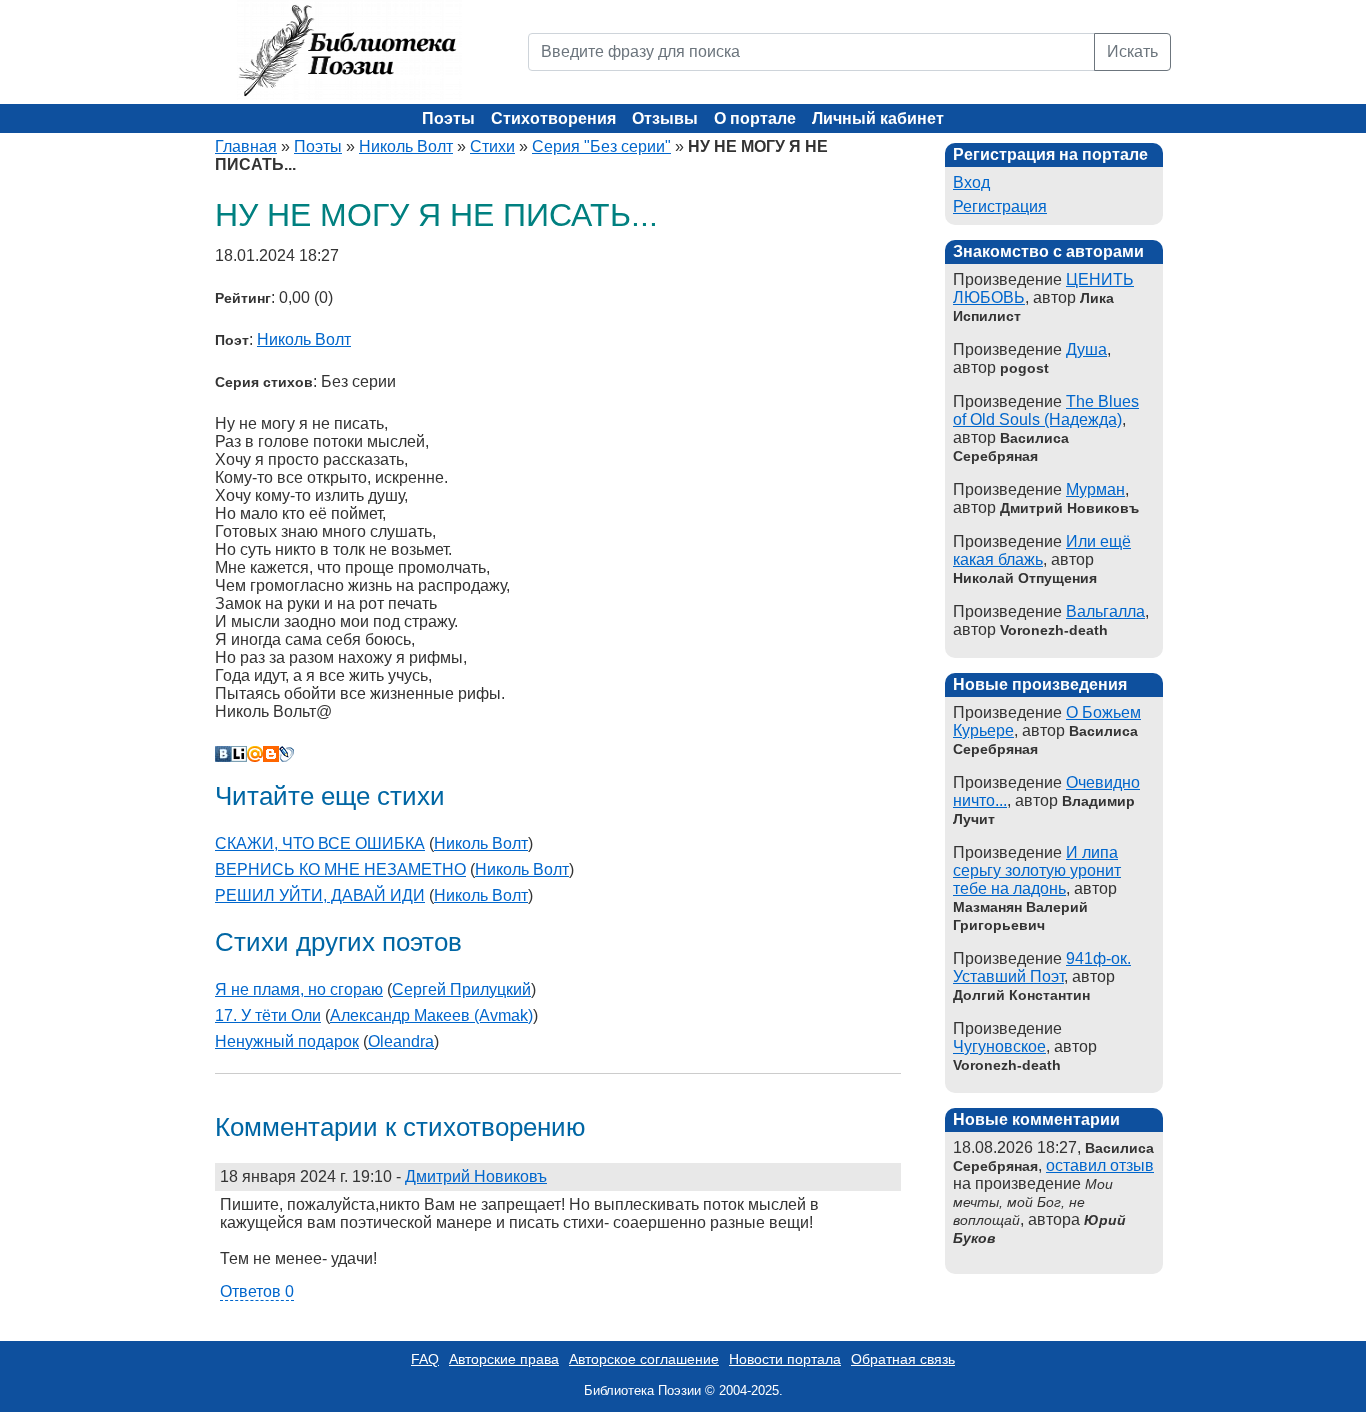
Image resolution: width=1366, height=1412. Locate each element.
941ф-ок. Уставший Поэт (1042, 967)
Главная (246, 146)
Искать (1132, 51)
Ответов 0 (257, 1291)
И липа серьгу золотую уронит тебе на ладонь (1037, 870)
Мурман (1095, 489)
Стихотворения (553, 118)
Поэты (448, 118)
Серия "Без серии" (601, 146)
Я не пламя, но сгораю (299, 989)
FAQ (425, 1359)
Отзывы (665, 118)
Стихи (492, 146)
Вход (971, 182)
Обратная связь (903, 1359)
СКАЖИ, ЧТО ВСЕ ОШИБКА (320, 843)
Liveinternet (239, 754)
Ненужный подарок (287, 1041)
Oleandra (401, 1041)
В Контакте (223, 754)
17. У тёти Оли (268, 1015)
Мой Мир (255, 754)
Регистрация (1000, 206)
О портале (755, 118)
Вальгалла (1105, 611)
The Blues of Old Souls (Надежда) (1046, 410)
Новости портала (785, 1359)
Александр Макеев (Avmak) (431, 1015)
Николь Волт (406, 146)
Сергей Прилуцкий (461, 989)
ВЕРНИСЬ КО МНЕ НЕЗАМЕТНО (340, 869)
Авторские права (504, 1359)
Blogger (271, 754)
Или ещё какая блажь (1042, 550)
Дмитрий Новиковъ (476, 1176)
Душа (1086, 349)
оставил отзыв (1100, 1165)
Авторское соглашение (644, 1359)
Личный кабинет (878, 118)
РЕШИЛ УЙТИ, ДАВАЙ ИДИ (320, 895)
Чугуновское (999, 1046)
